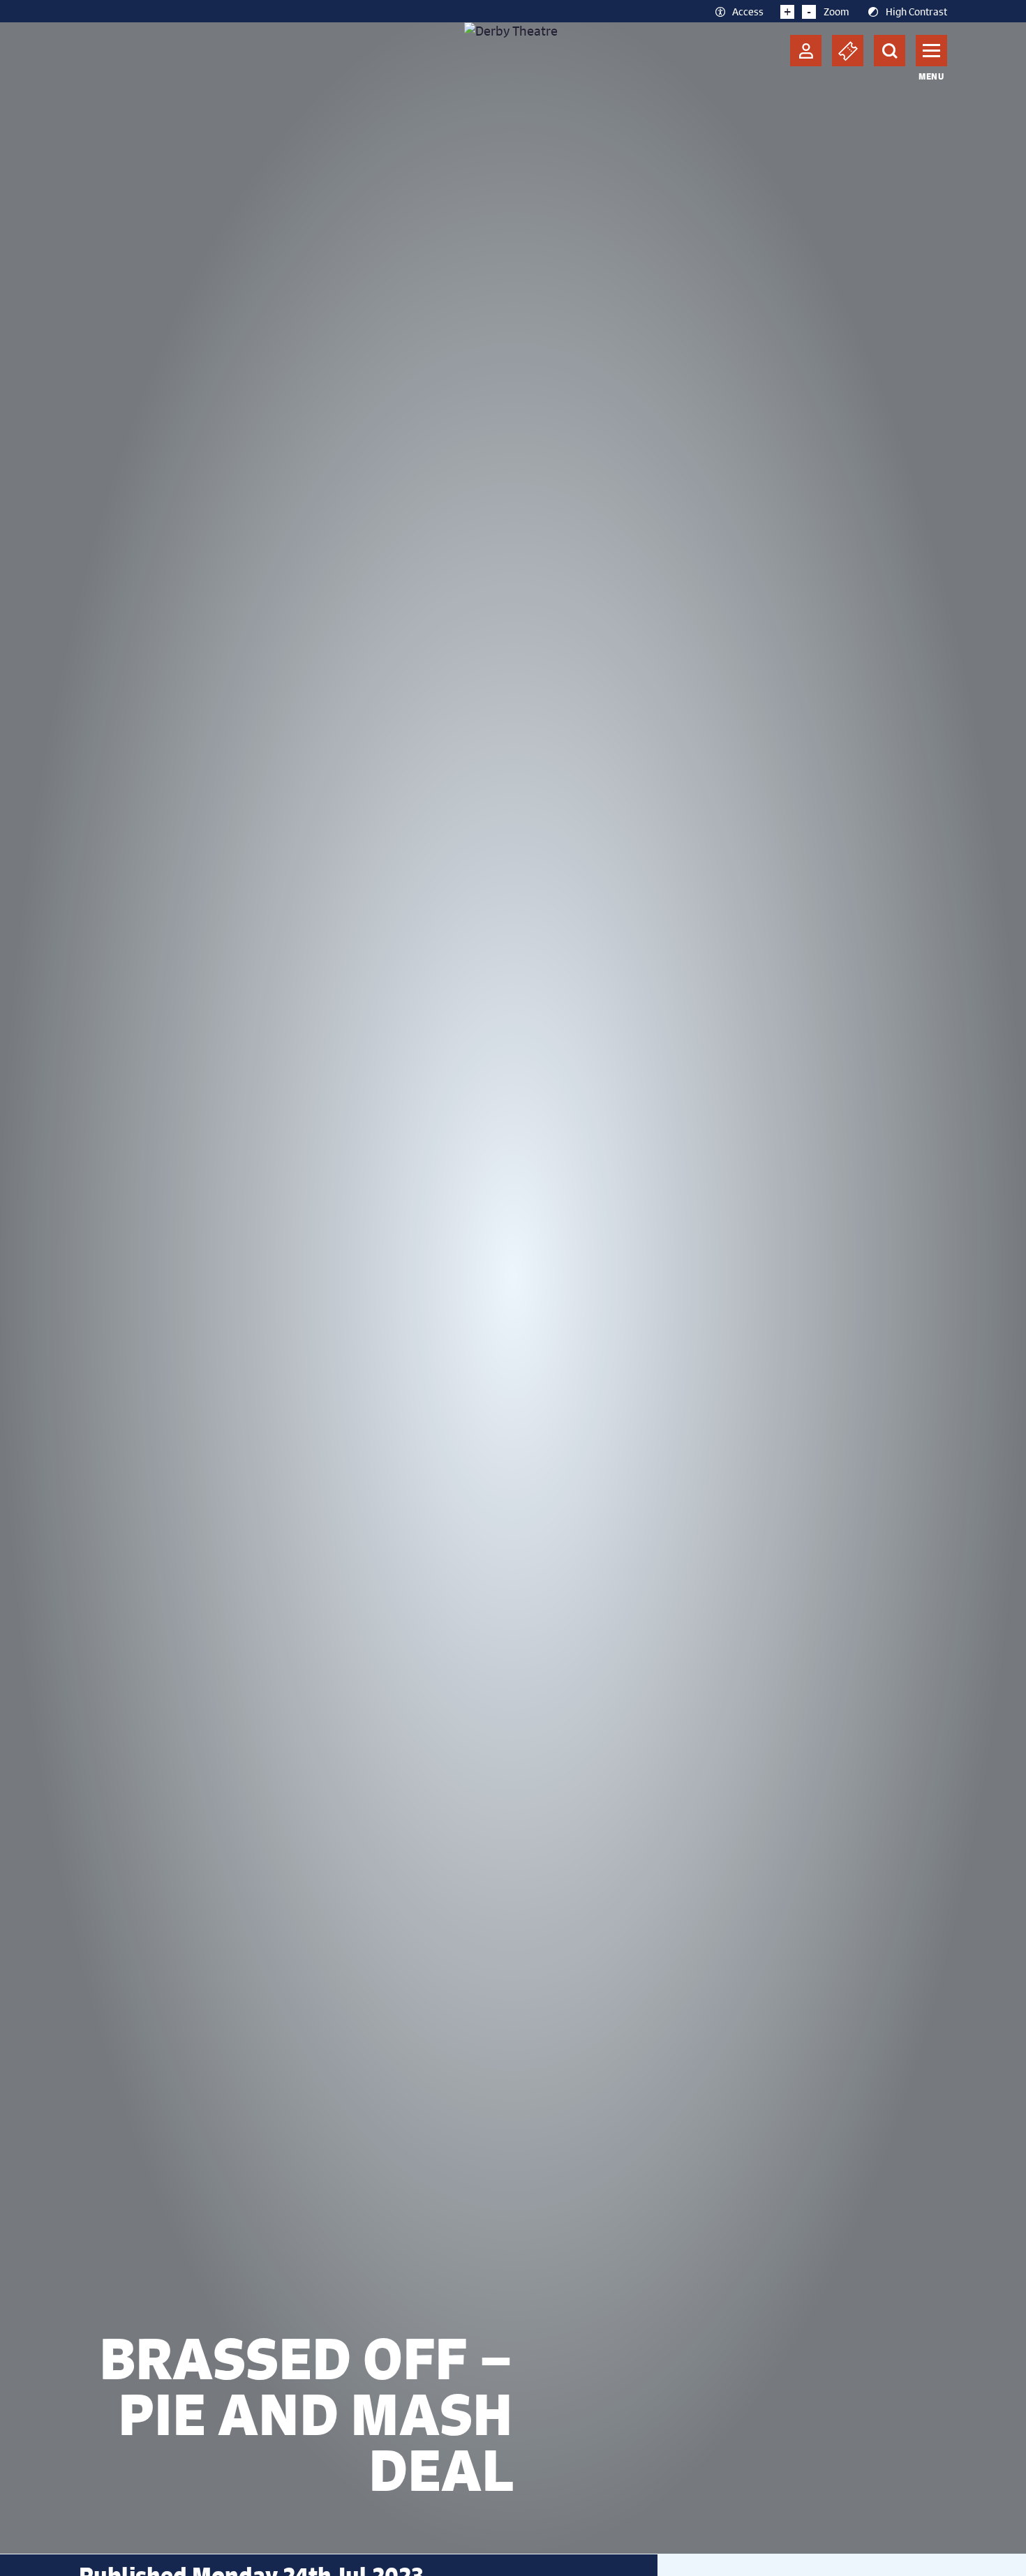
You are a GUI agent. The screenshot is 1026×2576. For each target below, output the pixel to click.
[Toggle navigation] (931, 51)
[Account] (806, 51)
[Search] (890, 51)
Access (748, 11)
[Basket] (848, 51)
